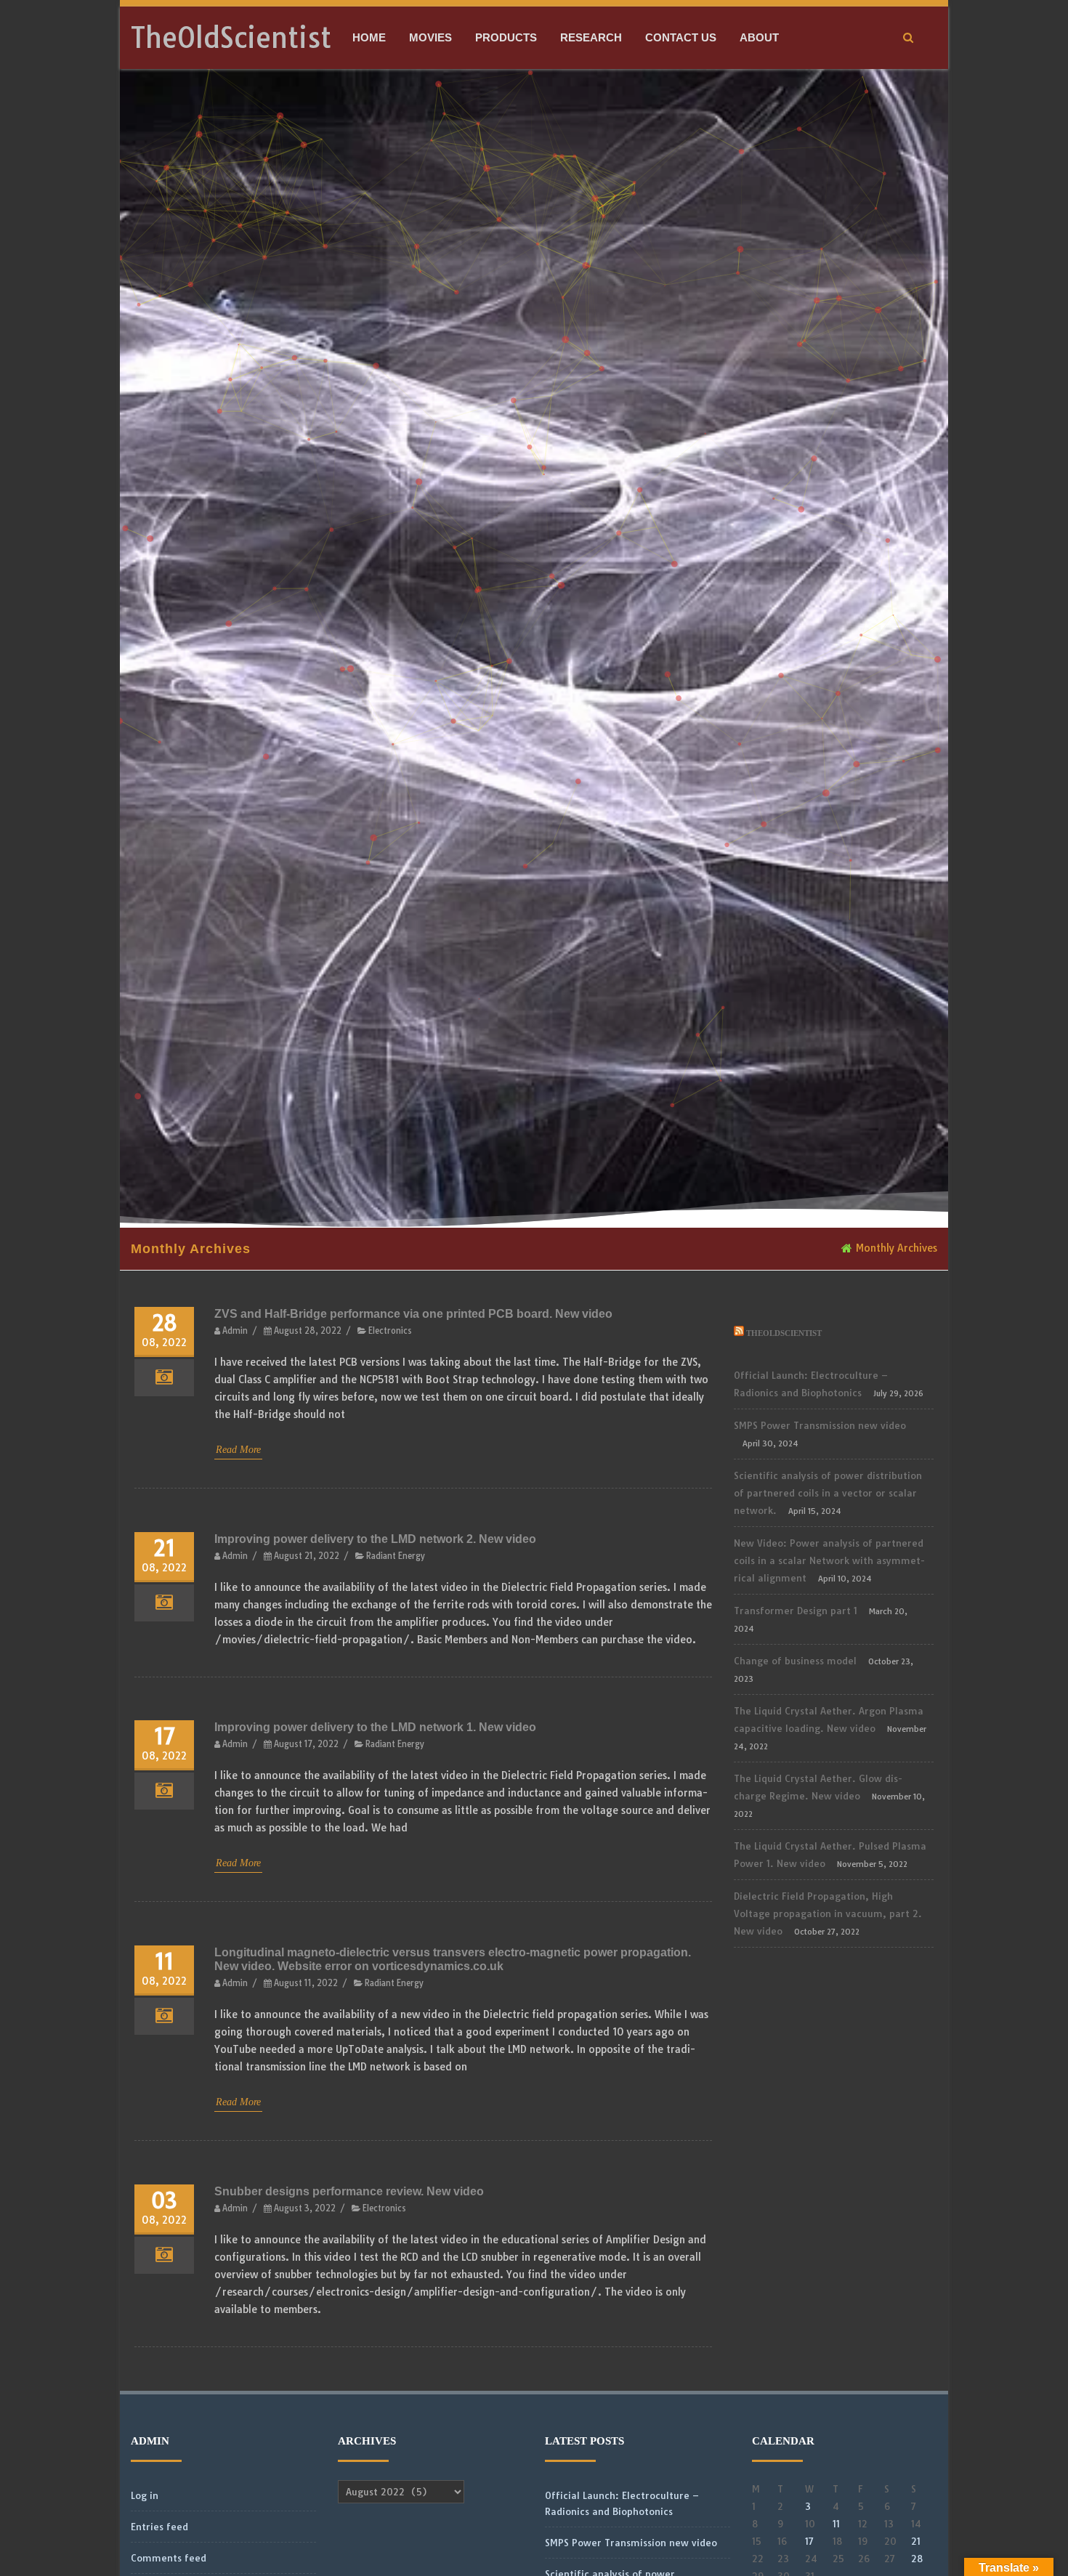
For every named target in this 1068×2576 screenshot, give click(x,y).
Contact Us (681, 37)
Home (369, 37)
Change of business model (795, 1661)
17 (809, 2541)
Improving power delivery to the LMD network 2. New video (375, 1539)
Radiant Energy (396, 1556)
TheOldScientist (231, 38)
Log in (145, 2495)
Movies (430, 37)
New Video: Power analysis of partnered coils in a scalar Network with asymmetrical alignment (829, 1560)
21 (916, 2541)
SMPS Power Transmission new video (820, 1425)
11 (836, 2524)
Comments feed (169, 2558)
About (759, 37)
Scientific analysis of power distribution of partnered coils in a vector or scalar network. (828, 1493)
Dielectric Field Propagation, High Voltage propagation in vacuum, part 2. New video (828, 1913)
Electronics (390, 1331)
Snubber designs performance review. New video (349, 2191)
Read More (238, 1450)
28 (917, 2559)
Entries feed (159, 2527)
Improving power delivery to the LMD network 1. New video (375, 1727)
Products (506, 37)
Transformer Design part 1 (796, 1611)
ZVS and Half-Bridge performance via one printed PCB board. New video (413, 1314)
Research (591, 37)
